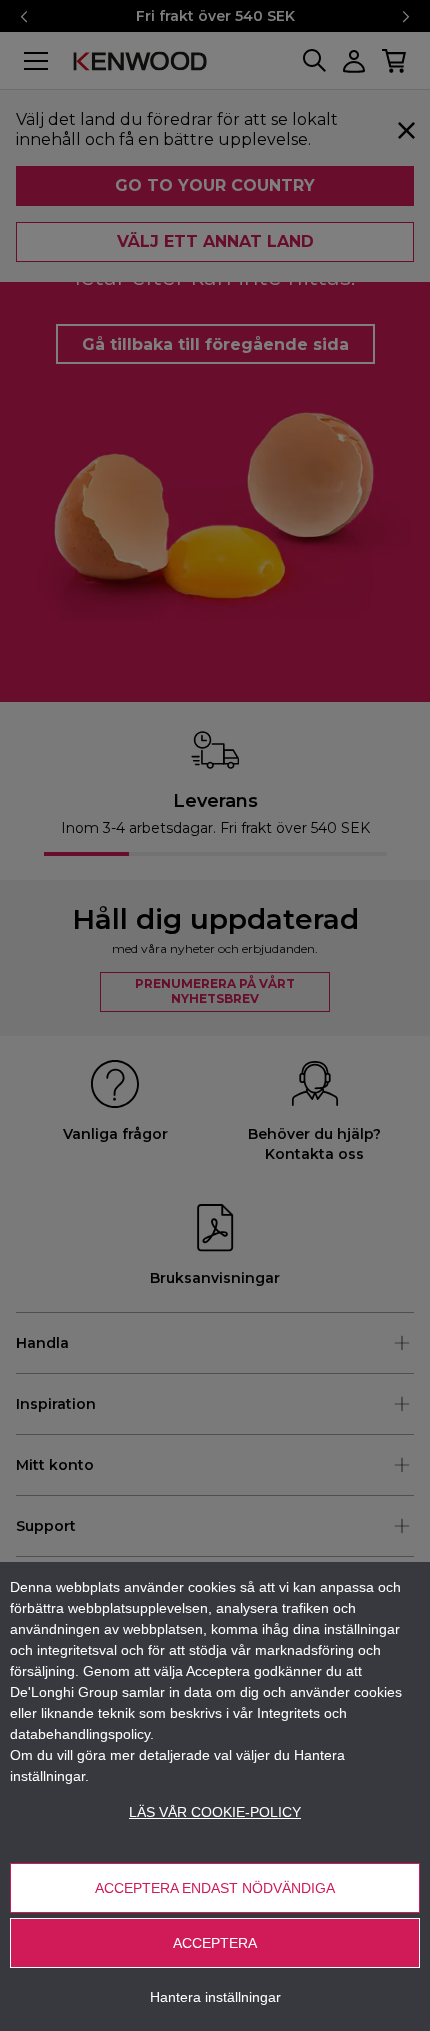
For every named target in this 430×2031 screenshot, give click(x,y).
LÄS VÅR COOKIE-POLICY (215, 1812)
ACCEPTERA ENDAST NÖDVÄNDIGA (215, 1888)
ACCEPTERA (215, 1943)
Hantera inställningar (215, 1997)
